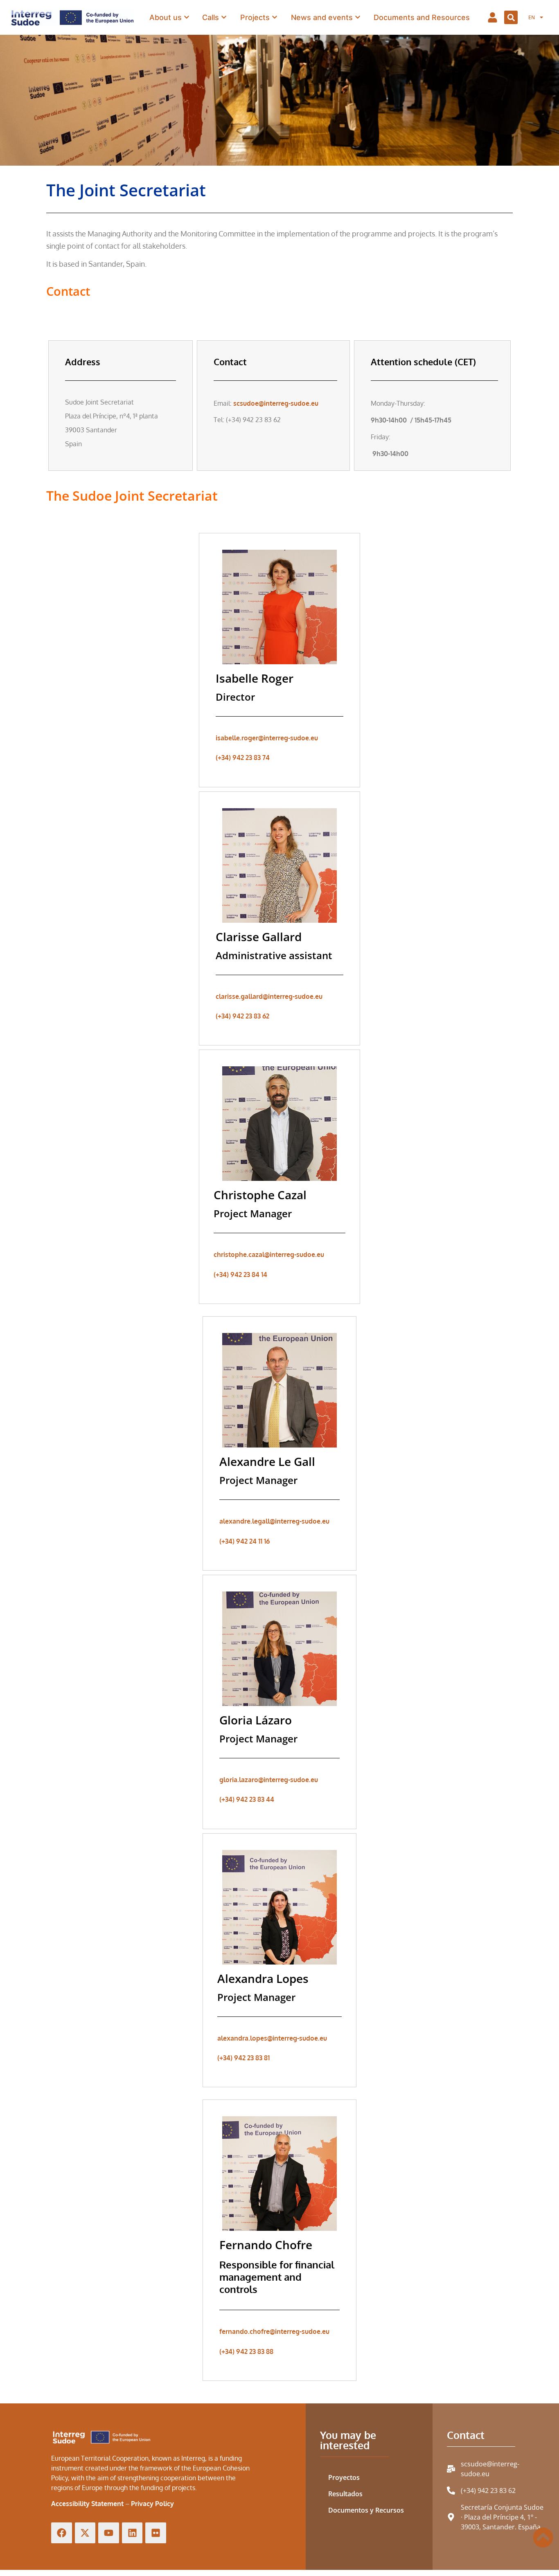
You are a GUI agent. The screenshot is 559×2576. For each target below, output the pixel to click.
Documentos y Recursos (366, 2510)
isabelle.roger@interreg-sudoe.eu (267, 738)
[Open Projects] (275, 17)
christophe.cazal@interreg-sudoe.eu (269, 1254)
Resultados (345, 2494)
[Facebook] (62, 2533)
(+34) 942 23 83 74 (243, 758)
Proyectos (344, 2477)
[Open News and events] (358, 17)
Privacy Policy (152, 2504)
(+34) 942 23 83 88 (246, 2351)
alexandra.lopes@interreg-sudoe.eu (272, 2038)
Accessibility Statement (87, 2504)
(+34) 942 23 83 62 (242, 1016)
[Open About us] (187, 17)
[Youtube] (109, 2533)
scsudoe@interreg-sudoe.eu (276, 403)
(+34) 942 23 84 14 (240, 1275)
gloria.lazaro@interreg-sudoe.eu (269, 1780)
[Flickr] (156, 2533)
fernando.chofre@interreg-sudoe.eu (274, 2331)
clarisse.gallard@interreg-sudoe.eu (269, 996)
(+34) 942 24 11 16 (245, 1541)
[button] (511, 17)
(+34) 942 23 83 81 (243, 2058)
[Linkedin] (132, 2533)
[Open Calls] (224, 17)
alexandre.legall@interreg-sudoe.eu (274, 1521)
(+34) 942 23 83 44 (247, 1799)
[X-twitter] (85, 2533)
